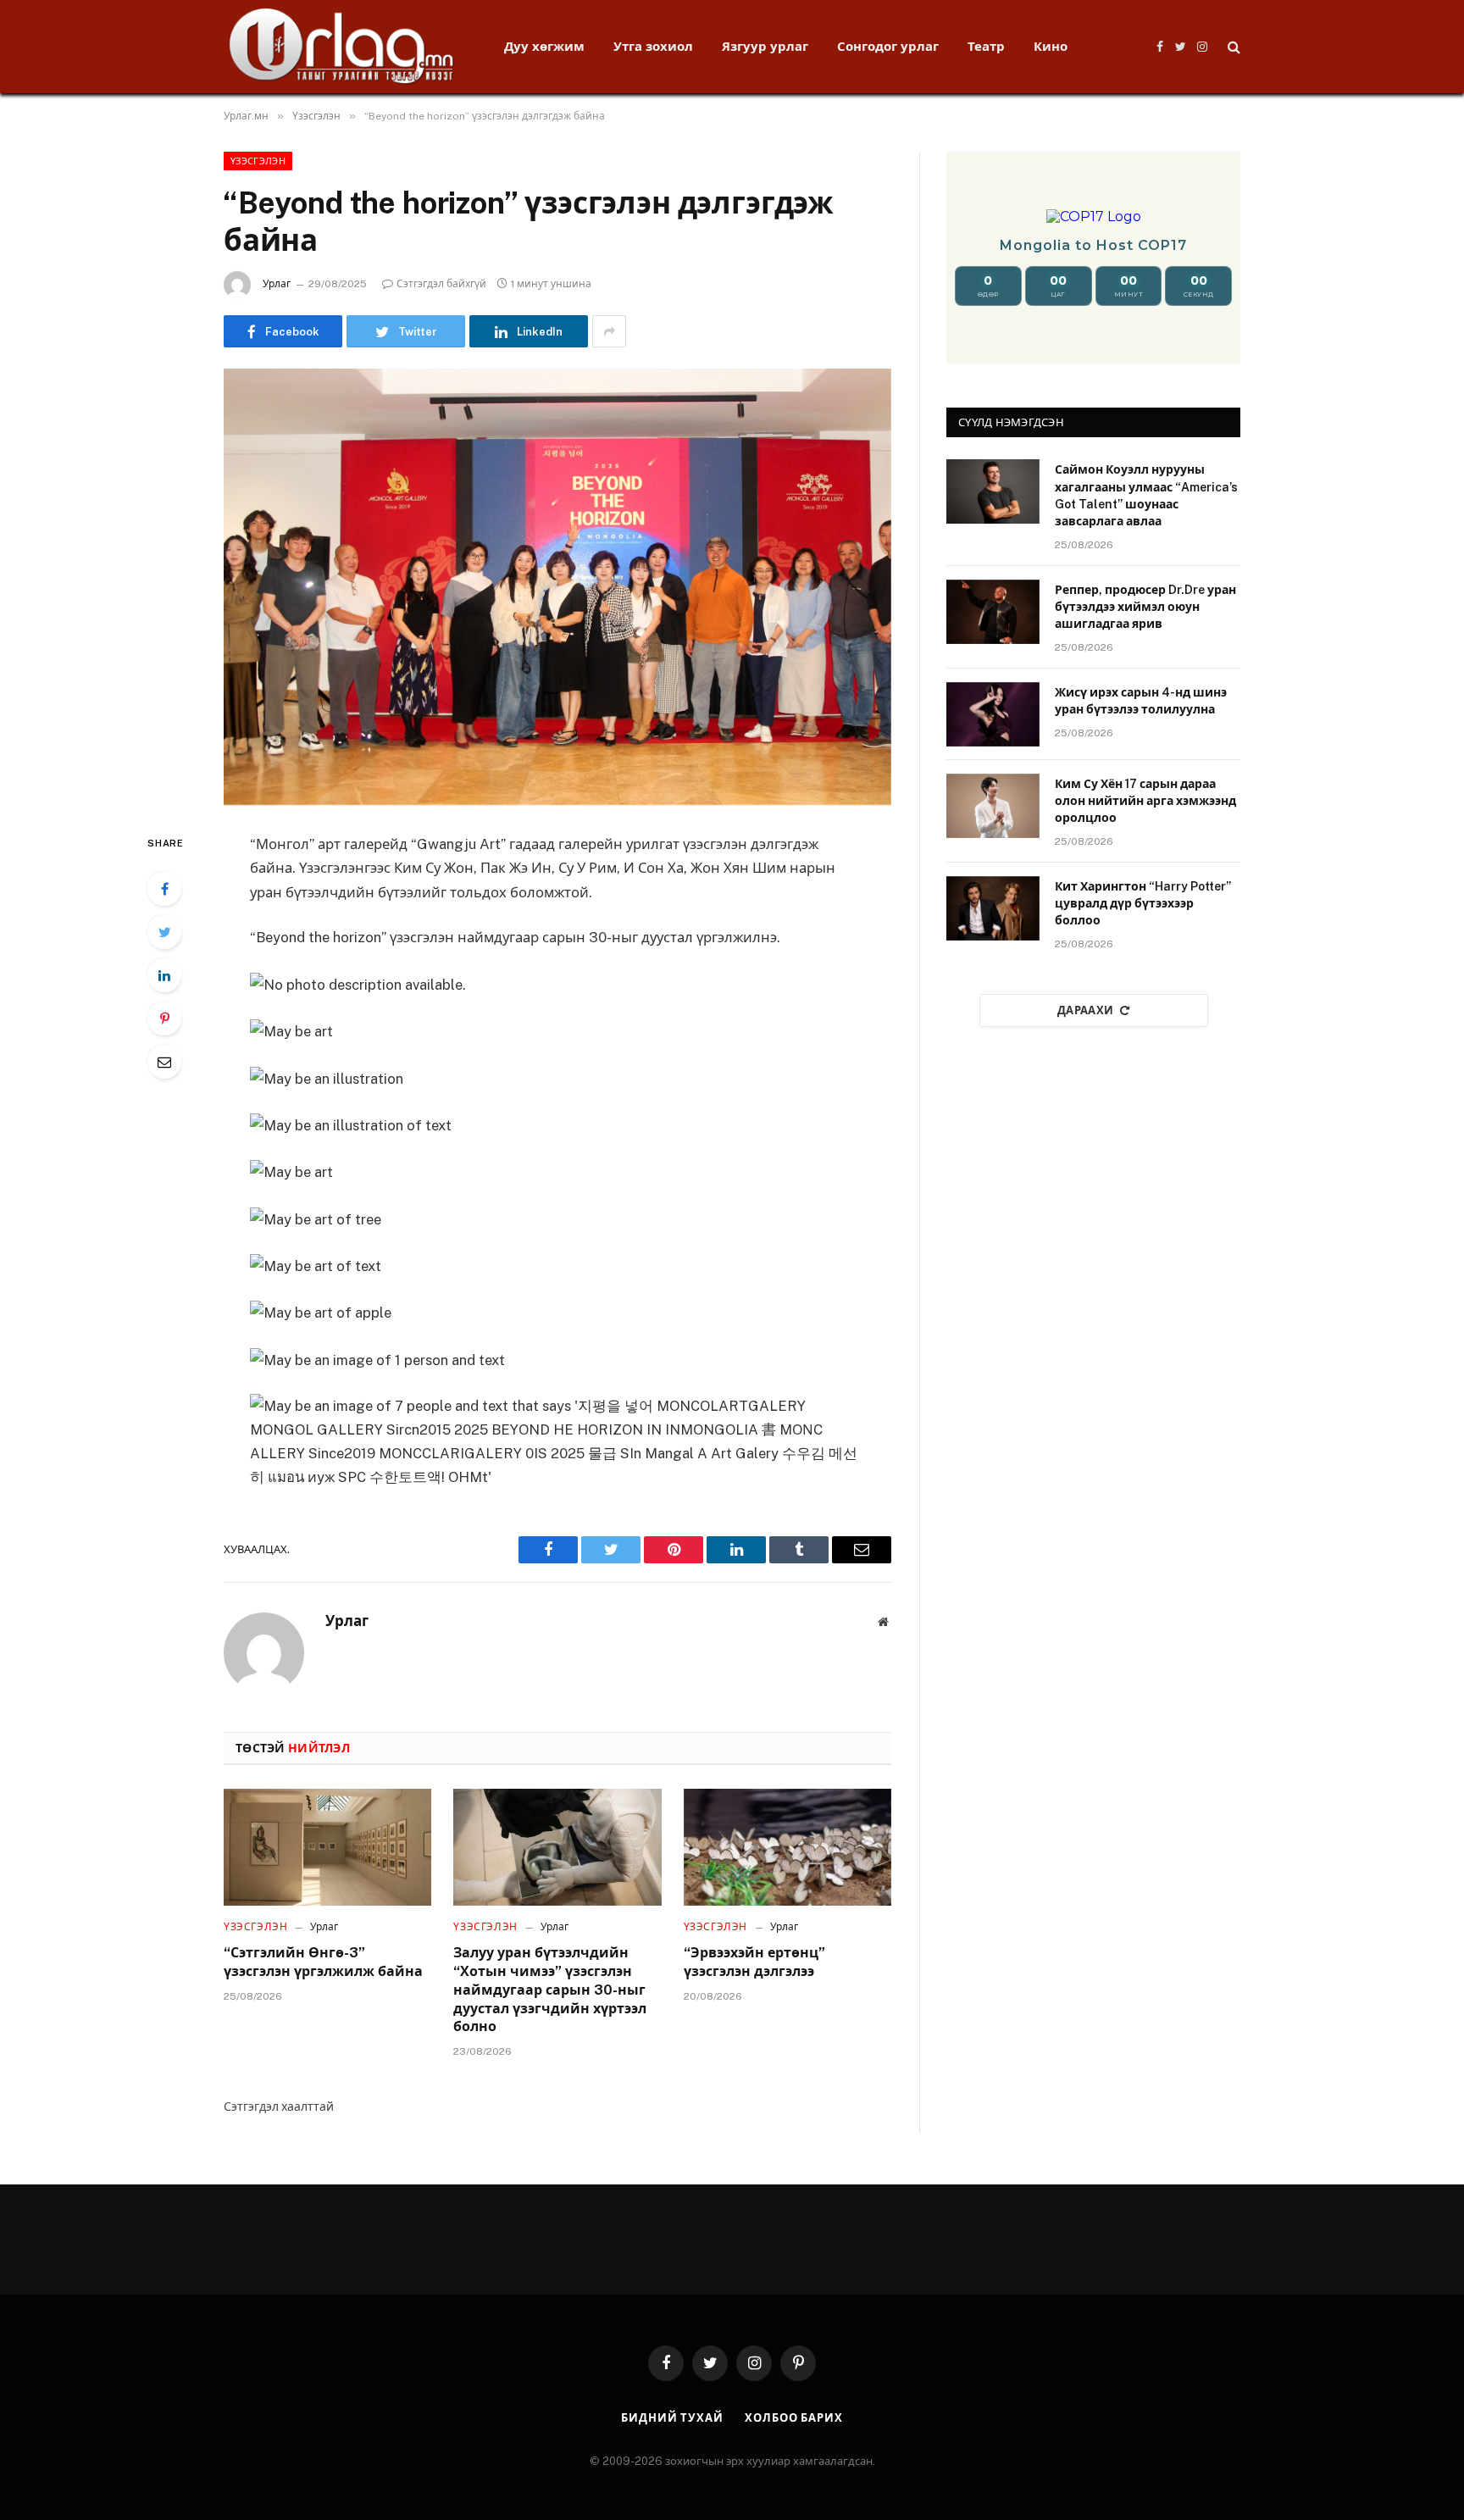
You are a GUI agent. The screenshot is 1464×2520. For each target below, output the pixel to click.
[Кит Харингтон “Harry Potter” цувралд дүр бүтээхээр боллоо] (993, 908)
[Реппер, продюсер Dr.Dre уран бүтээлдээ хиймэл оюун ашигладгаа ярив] (993, 612)
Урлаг (277, 284)
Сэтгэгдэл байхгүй (441, 284)
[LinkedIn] (164, 975)
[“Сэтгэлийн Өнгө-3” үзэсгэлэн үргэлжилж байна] (327, 1847)
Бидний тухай (672, 2418)
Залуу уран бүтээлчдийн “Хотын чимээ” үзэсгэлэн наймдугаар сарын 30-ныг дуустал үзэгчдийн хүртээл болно (550, 1990)
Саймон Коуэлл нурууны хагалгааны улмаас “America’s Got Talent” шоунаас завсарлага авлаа (1146, 495)
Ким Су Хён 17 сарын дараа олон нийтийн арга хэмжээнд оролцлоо (1145, 801)
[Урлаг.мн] (342, 47)
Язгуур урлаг (765, 46)
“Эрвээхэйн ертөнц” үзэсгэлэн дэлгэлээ (754, 1962)
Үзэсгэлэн (258, 161)
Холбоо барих (794, 2418)
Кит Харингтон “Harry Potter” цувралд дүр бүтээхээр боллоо (1143, 903)
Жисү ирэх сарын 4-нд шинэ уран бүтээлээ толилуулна (1141, 701)
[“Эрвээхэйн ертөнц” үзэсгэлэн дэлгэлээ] (787, 1847)
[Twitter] (164, 932)
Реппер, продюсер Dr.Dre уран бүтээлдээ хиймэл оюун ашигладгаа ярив (1145, 607)
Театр (986, 46)
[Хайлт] (1232, 47)
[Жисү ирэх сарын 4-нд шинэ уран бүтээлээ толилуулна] (993, 714)
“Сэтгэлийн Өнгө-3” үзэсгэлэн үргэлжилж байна (323, 1962)
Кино (1051, 46)
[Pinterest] (164, 1019)
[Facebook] (164, 889)
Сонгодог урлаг (888, 46)
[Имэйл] (164, 1062)
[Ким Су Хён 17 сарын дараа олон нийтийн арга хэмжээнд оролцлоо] (993, 806)
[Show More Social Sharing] (609, 331)
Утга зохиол (653, 46)
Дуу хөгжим (544, 46)
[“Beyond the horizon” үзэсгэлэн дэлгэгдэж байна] (557, 587)
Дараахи (1086, 1010)
